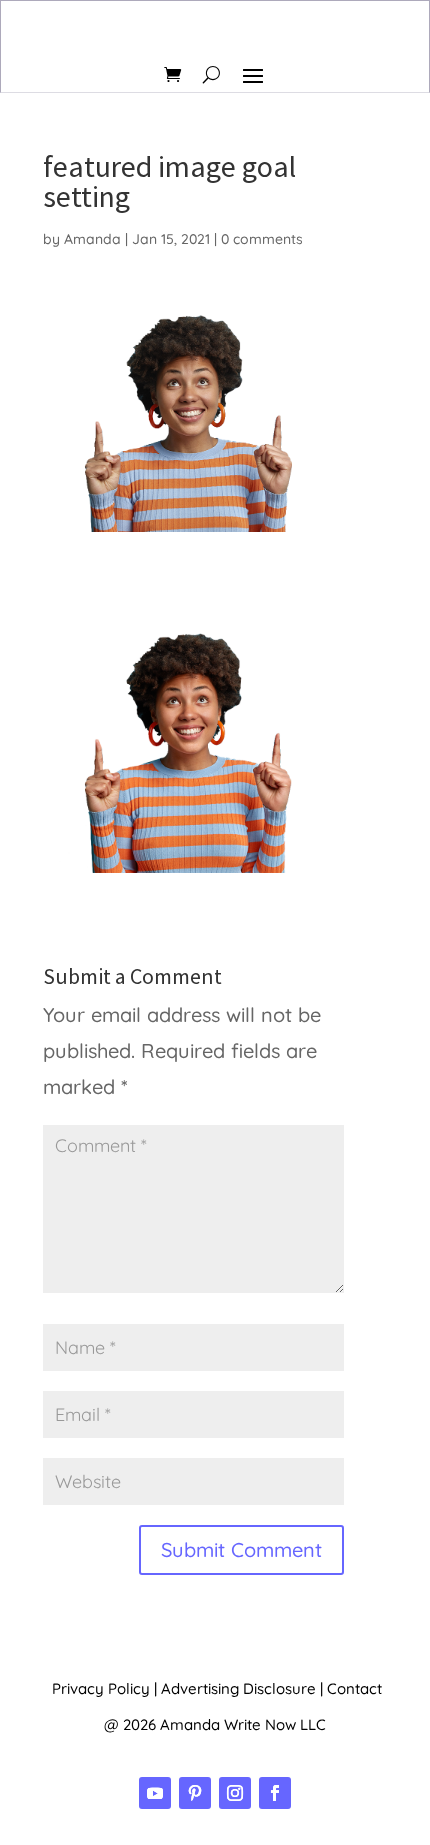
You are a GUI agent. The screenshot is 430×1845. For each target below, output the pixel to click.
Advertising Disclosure (238, 1688)
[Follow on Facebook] (275, 1793)
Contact (354, 1688)
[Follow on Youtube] (155, 1793)
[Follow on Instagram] (235, 1793)
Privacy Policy (101, 1688)
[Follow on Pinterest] (195, 1793)
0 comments (262, 239)
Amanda (92, 239)
